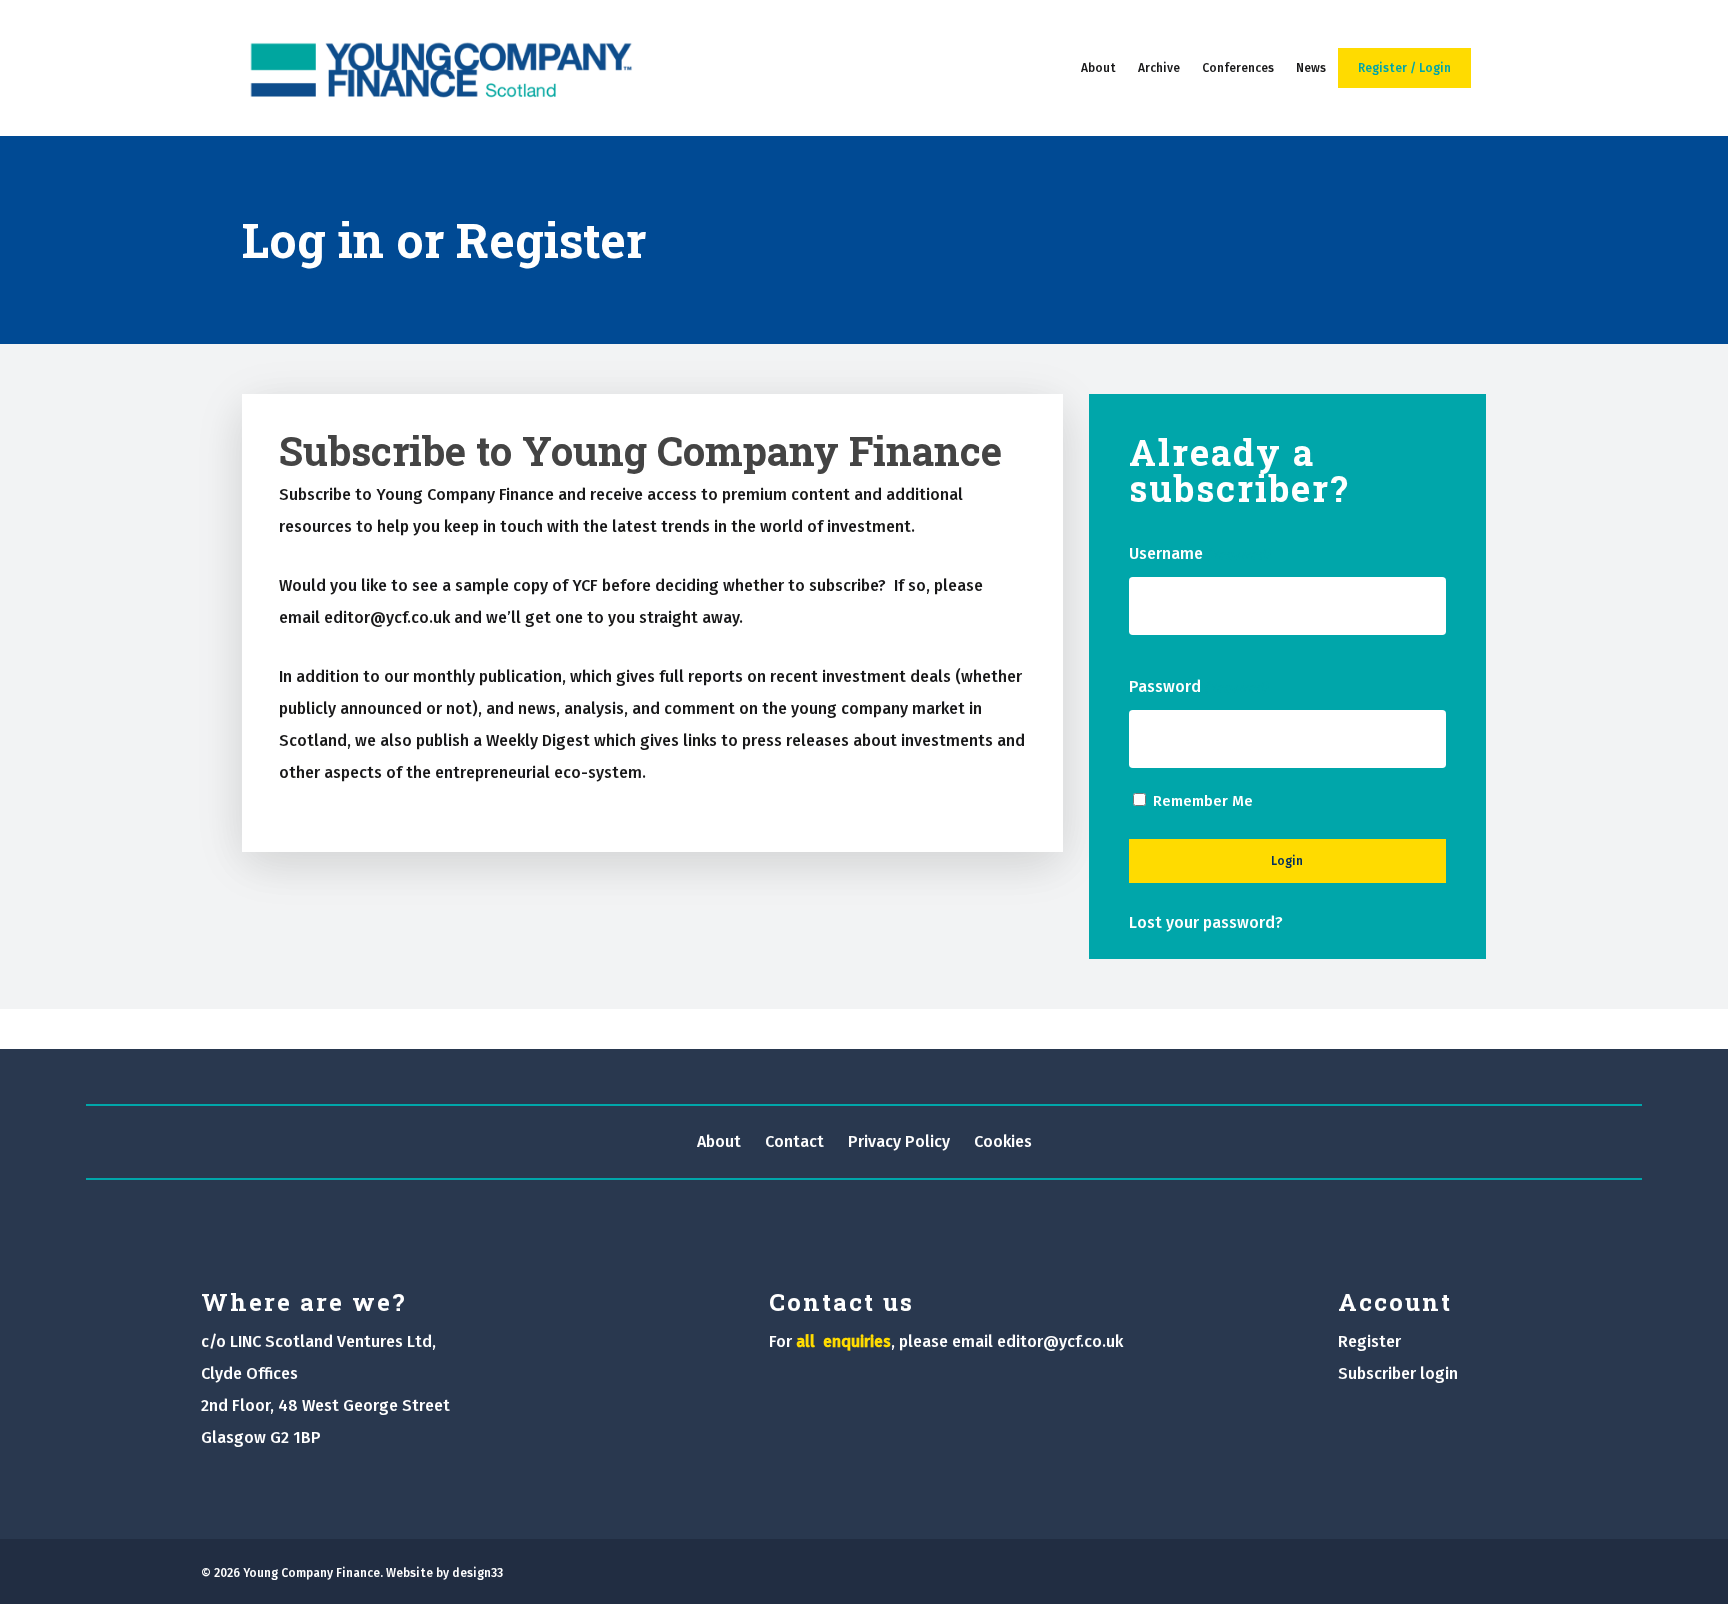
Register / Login (1404, 68)
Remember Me (1203, 801)
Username (1199, 553)
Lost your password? (1206, 922)
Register (1369, 1341)
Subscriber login (1398, 1373)
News (1311, 68)
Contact (794, 1141)
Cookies (1003, 1141)
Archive (1159, 68)
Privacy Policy (899, 1141)
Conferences (1238, 68)
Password (1198, 686)
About (1098, 68)
